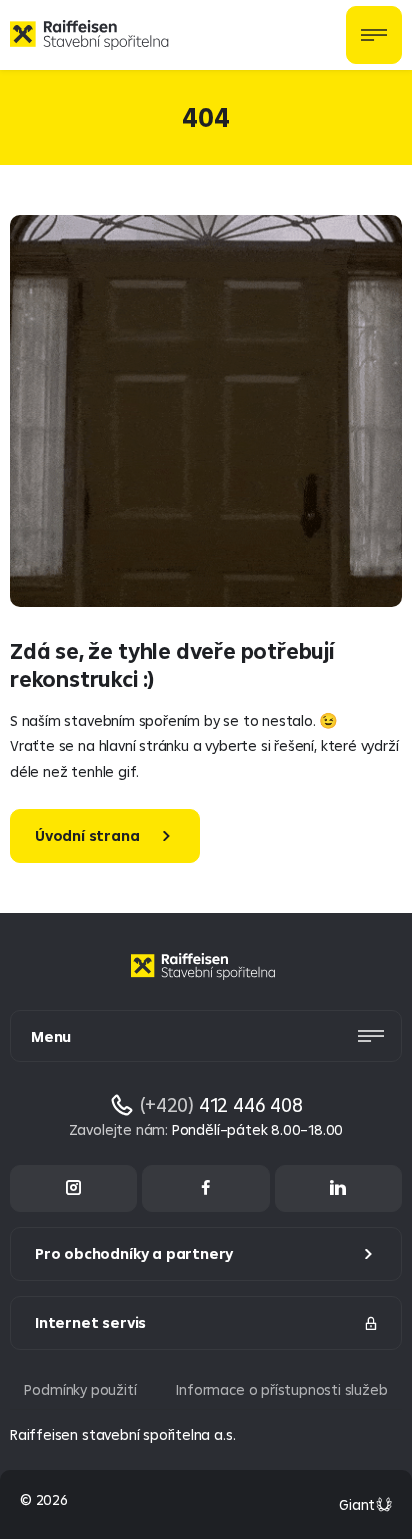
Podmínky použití (80, 1389)
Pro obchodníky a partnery (134, 1253)
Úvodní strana (87, 835)
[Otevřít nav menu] (374, 35)
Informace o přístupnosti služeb (281, 1389)
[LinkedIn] (338, 1188)
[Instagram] (73, 1188)
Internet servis (90, 1322)
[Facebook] (205, 1188)
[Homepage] (206, 981)
